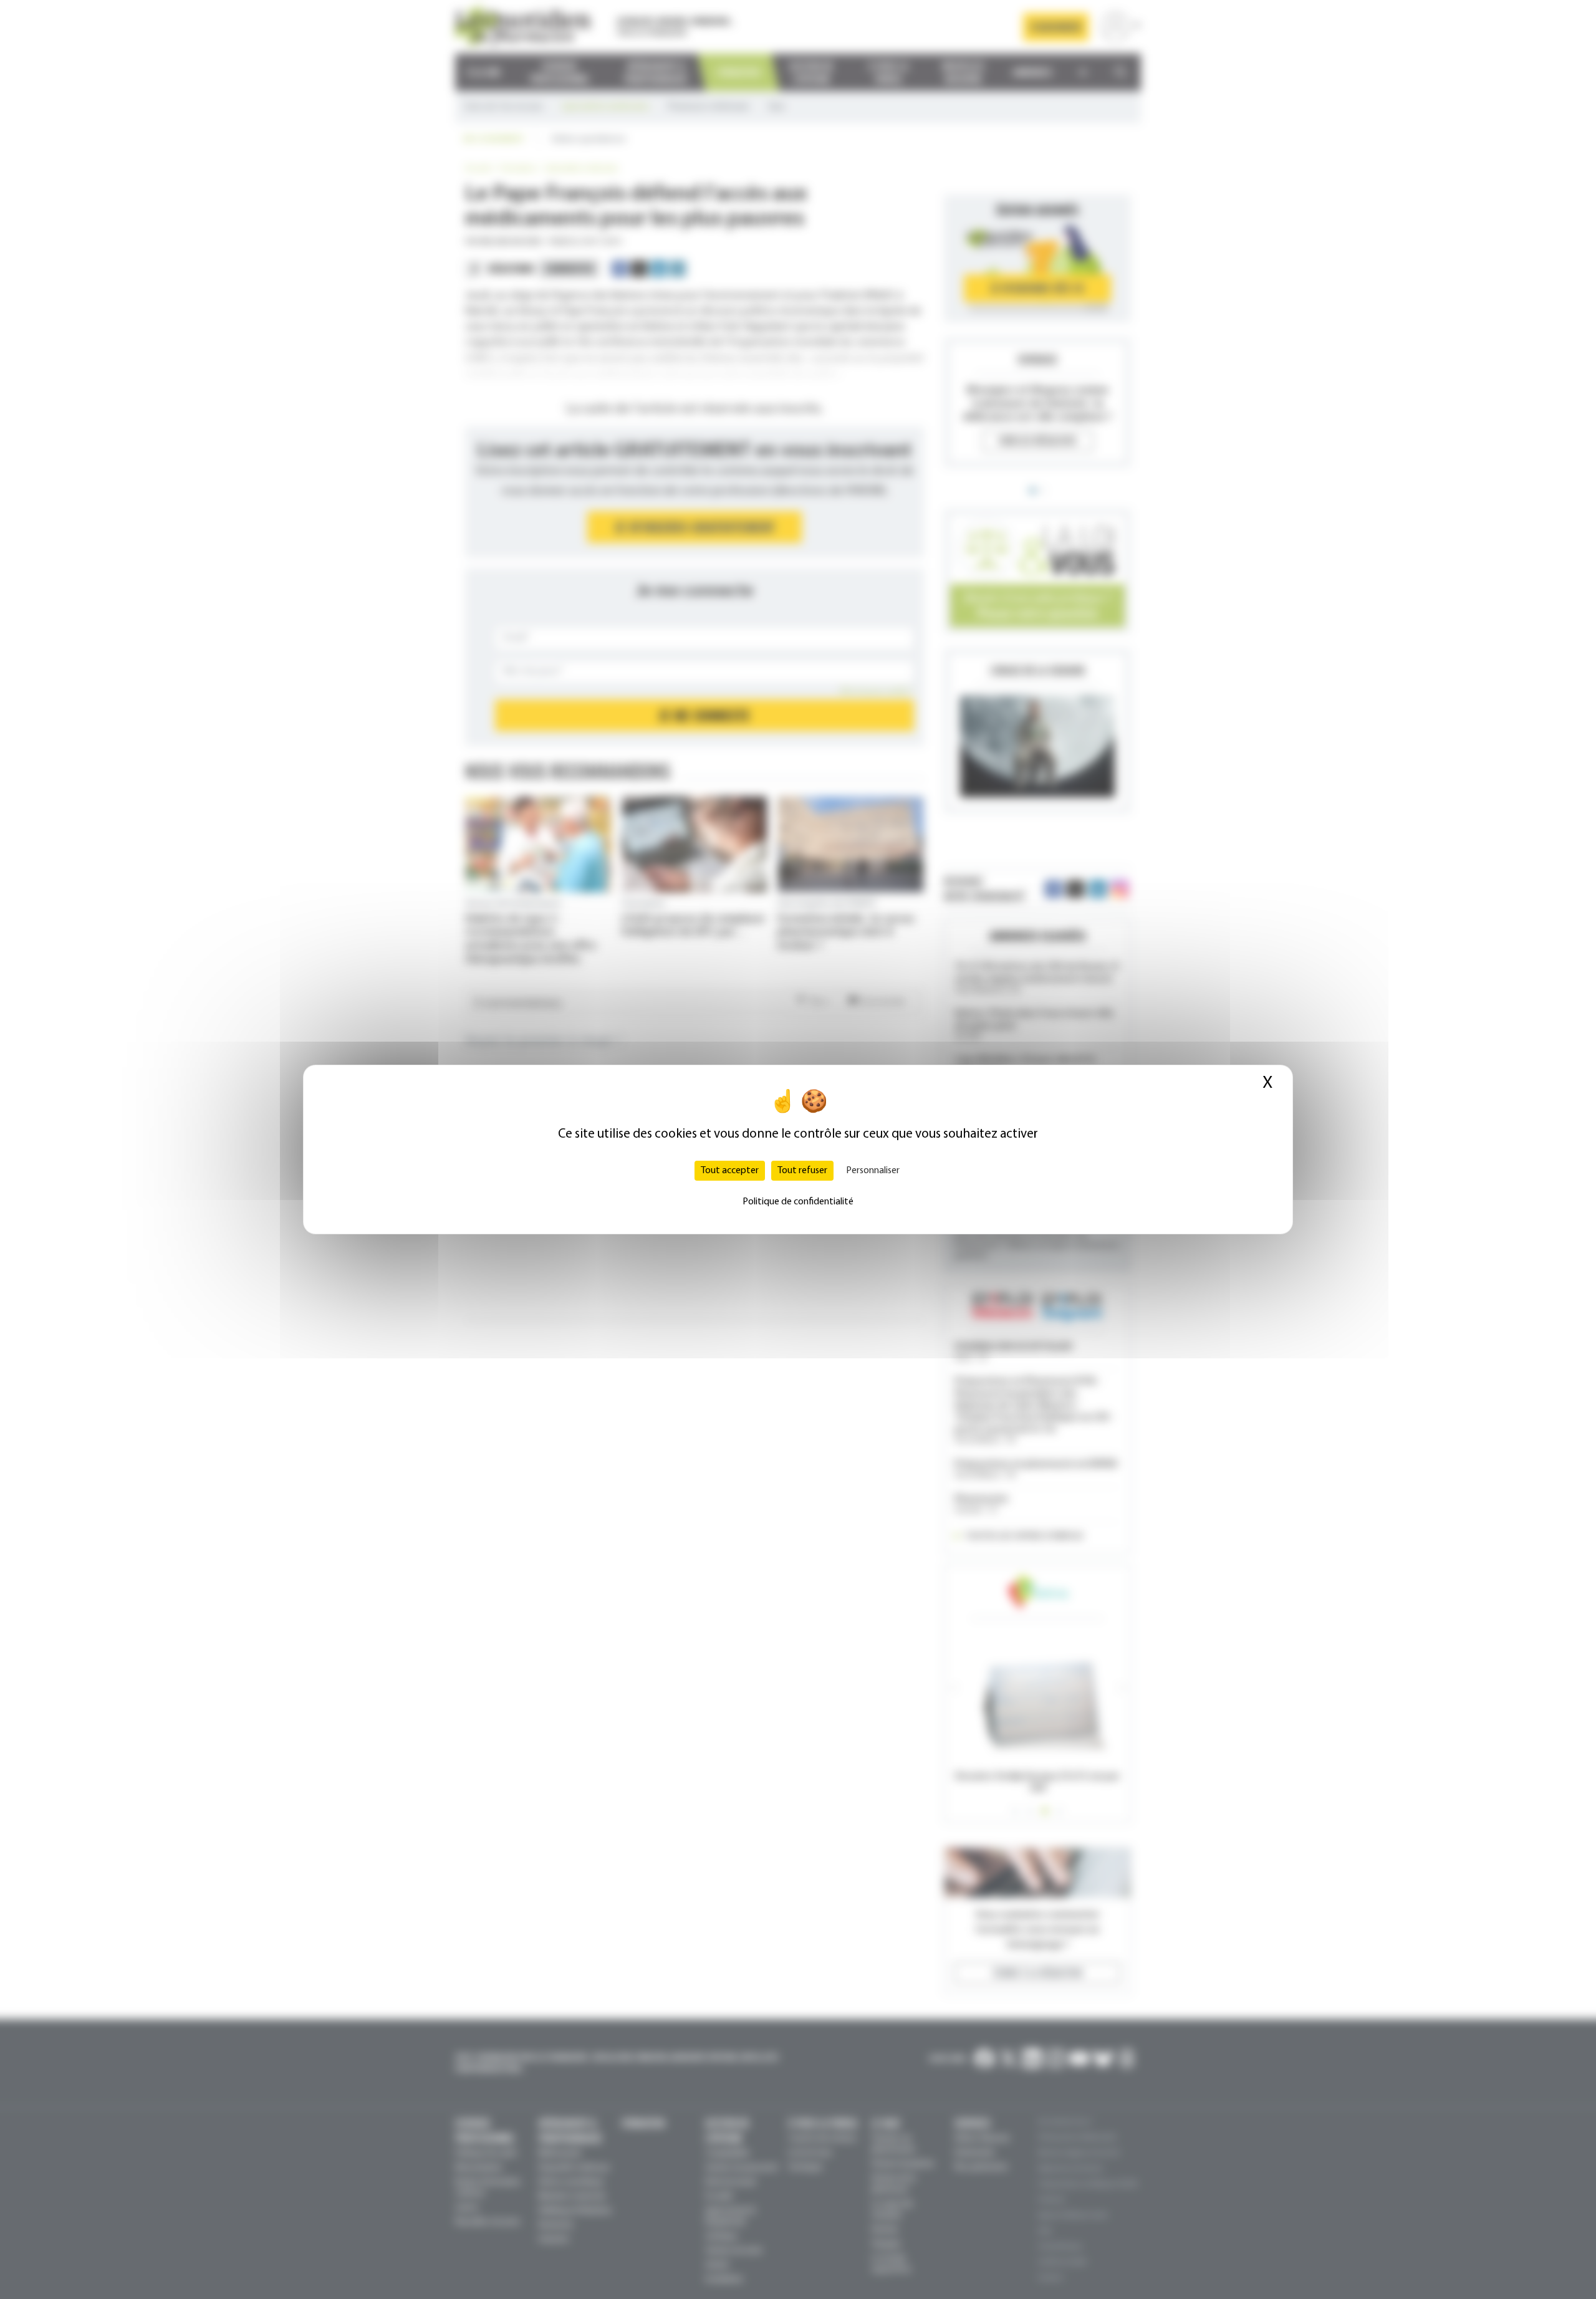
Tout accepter (730, 1171)
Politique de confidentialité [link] (798, 1202)
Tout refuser (802, 1171)
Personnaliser (873, 1171)
